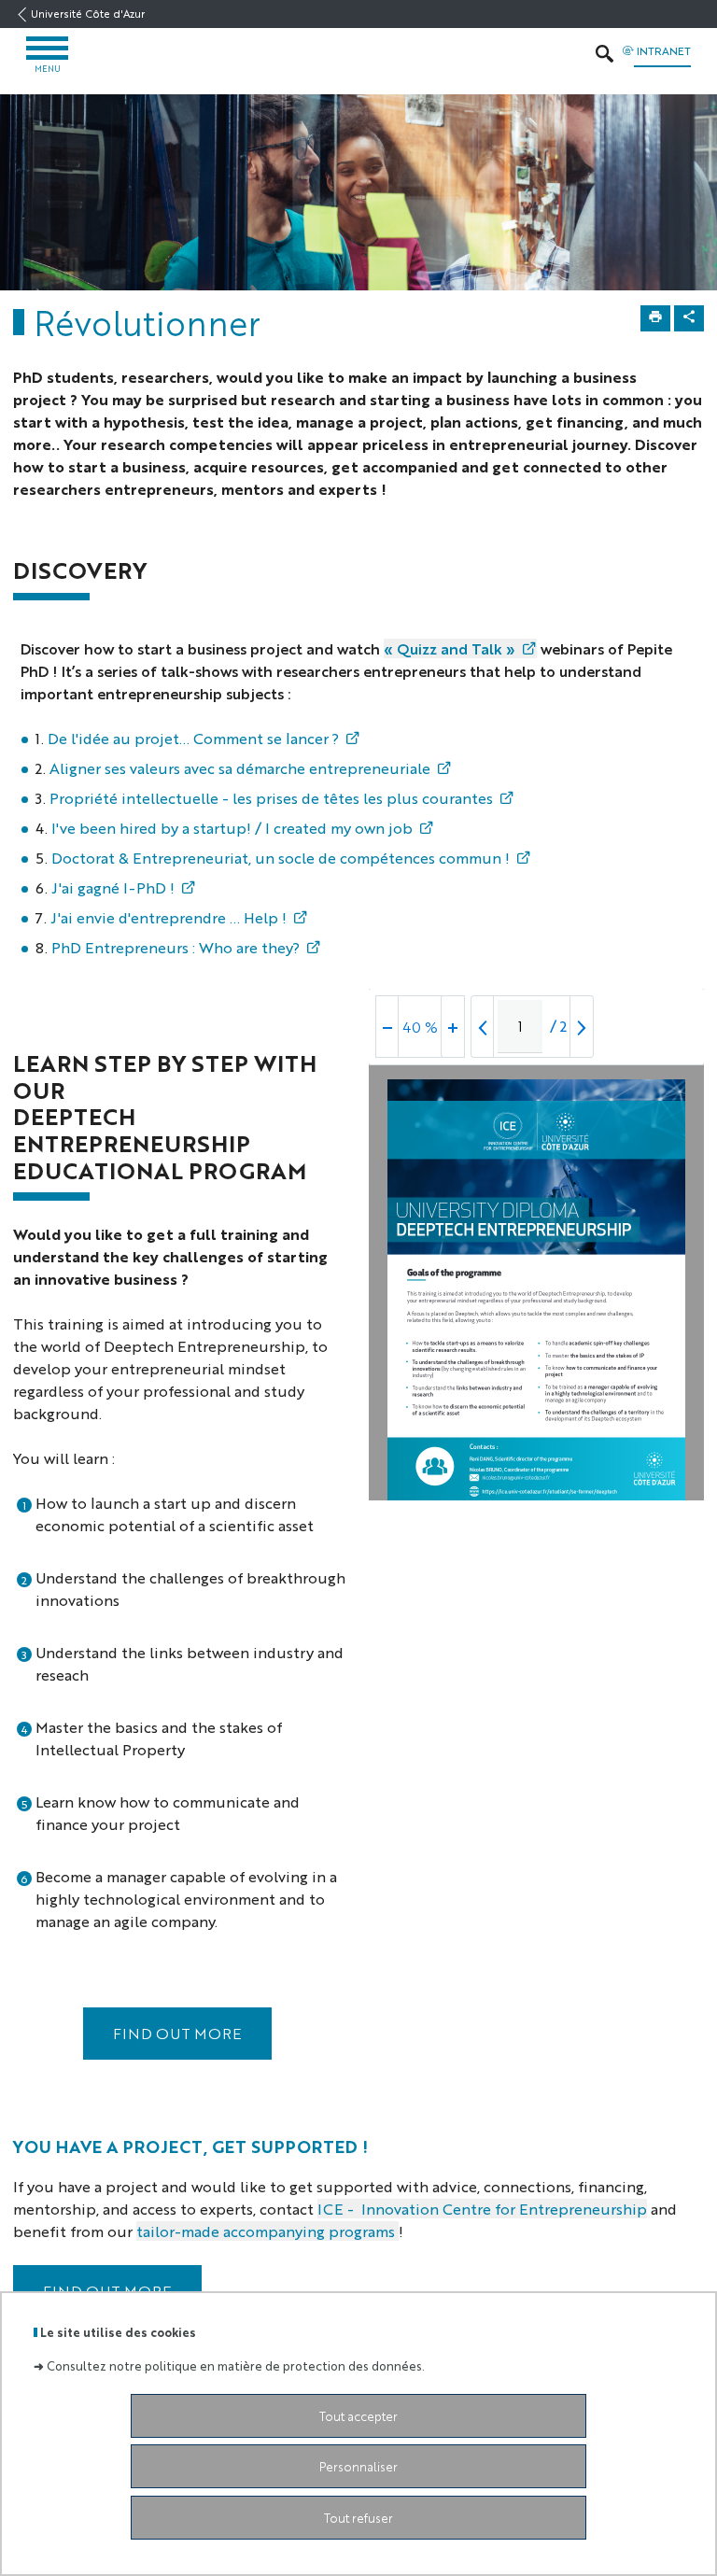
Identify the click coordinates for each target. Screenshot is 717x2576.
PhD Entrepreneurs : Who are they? (176, 947)
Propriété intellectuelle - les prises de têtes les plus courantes (269, 798)
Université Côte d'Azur (88, 14)
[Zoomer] (453, 1027)
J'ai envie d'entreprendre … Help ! (169, 917)
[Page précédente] (483, 1027)
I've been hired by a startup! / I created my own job (232, 828)
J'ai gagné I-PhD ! (113, 887)
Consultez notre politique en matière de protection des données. (236, 2365)
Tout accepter (358, 2416)
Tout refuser (358, 2518)
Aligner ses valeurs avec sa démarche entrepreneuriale (238, 768)
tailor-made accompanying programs (267, 2231)
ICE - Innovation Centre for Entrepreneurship (482, 2209)
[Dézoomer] (387, 1027)
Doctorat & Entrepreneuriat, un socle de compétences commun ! (281, 858)
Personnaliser (358, 2466)
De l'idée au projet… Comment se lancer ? (193, 738)
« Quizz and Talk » (450, 648)
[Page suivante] (582, 1027)
